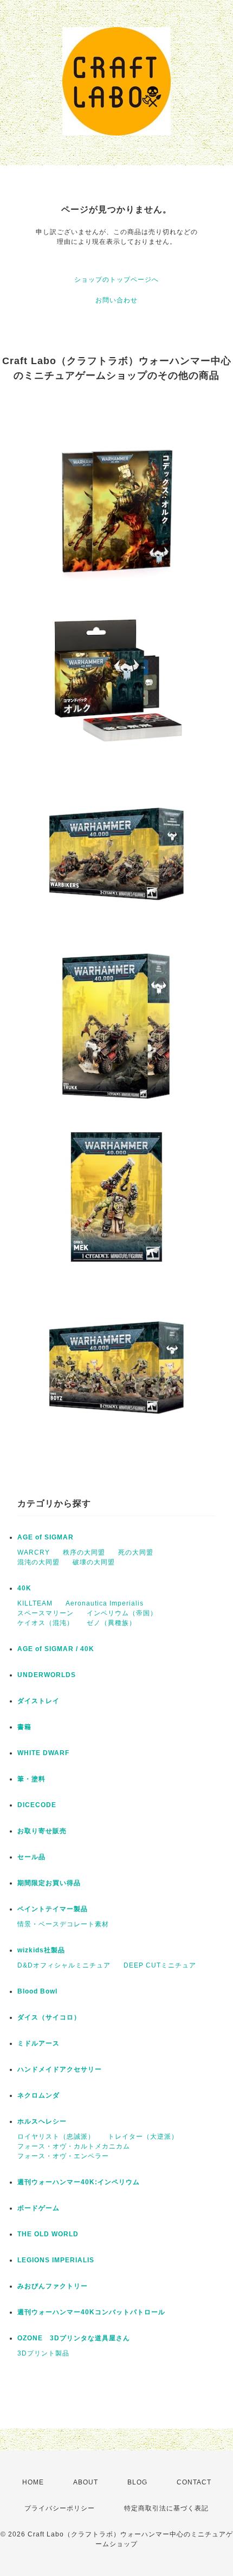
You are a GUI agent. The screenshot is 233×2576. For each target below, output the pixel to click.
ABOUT (86, 2482)
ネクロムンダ (38, 2095)
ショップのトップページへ (116, 280)
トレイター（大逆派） (143, 2137)
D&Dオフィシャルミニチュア (64, 1965)
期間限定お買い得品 (49, 1883)
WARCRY (34, 1552)
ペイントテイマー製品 (53, 1909)
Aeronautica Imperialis (105, 1603)
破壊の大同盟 (94, 1562)
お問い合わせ (116, 300)
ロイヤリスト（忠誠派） (56, 2137)
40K (24, 1588)
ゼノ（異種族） (111, 1623)
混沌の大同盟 (38, 1562)
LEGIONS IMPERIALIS (56, 2260)
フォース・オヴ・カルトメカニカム (74, 2146)
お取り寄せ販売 (42, 1831)
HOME (33, 2482)
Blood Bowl (37, 1991)
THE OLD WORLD (48, 2234)
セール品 (31, 1857)
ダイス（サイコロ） (49, 2017)
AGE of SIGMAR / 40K (56, 1649)
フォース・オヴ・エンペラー (63, 2156)
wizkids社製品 (41, 1950)
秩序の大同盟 (84, 1552)
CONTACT (194, 2482)
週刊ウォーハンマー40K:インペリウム (79, 2182)
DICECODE (37, 1805)
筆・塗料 (31, 1779)
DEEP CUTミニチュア (160, 1965)
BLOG (137, 2482)
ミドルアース (38, 2043)
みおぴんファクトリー (53, 2286)
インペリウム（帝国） (122, 1613)
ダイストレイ (38, 1701)
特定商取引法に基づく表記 (166, 2508)
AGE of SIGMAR (46, 1537)
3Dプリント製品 (43, 2353)
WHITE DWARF (43, 1753)
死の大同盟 (136, 1552)
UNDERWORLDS (47, 1675)
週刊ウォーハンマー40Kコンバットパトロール (91, 2312)
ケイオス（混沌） (46, 1623)
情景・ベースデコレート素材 (63, 1924)
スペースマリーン (46, 1613)
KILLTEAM (35, 1603)
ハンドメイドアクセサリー (60, 2069)
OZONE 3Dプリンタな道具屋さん (74, 2338)
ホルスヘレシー (42, 2121)
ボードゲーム (38, 2208)
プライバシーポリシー (60, 2508)
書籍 (24, 1727)
